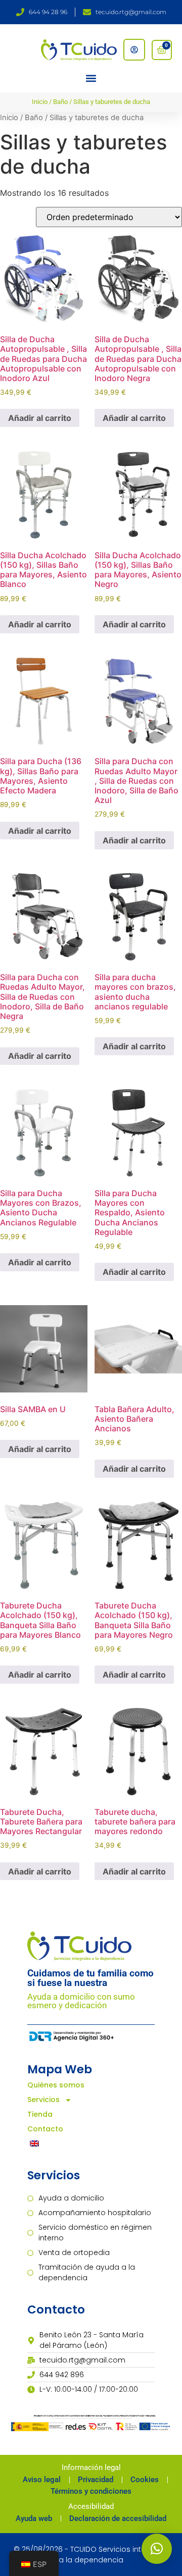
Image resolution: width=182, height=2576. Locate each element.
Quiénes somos (56, 2085)
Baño (60, 102)
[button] (91, 78)
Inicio (40, 102)
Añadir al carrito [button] (40, 418)
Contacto (45, 2129)
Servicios (43, 2100)
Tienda (40, 2114)
